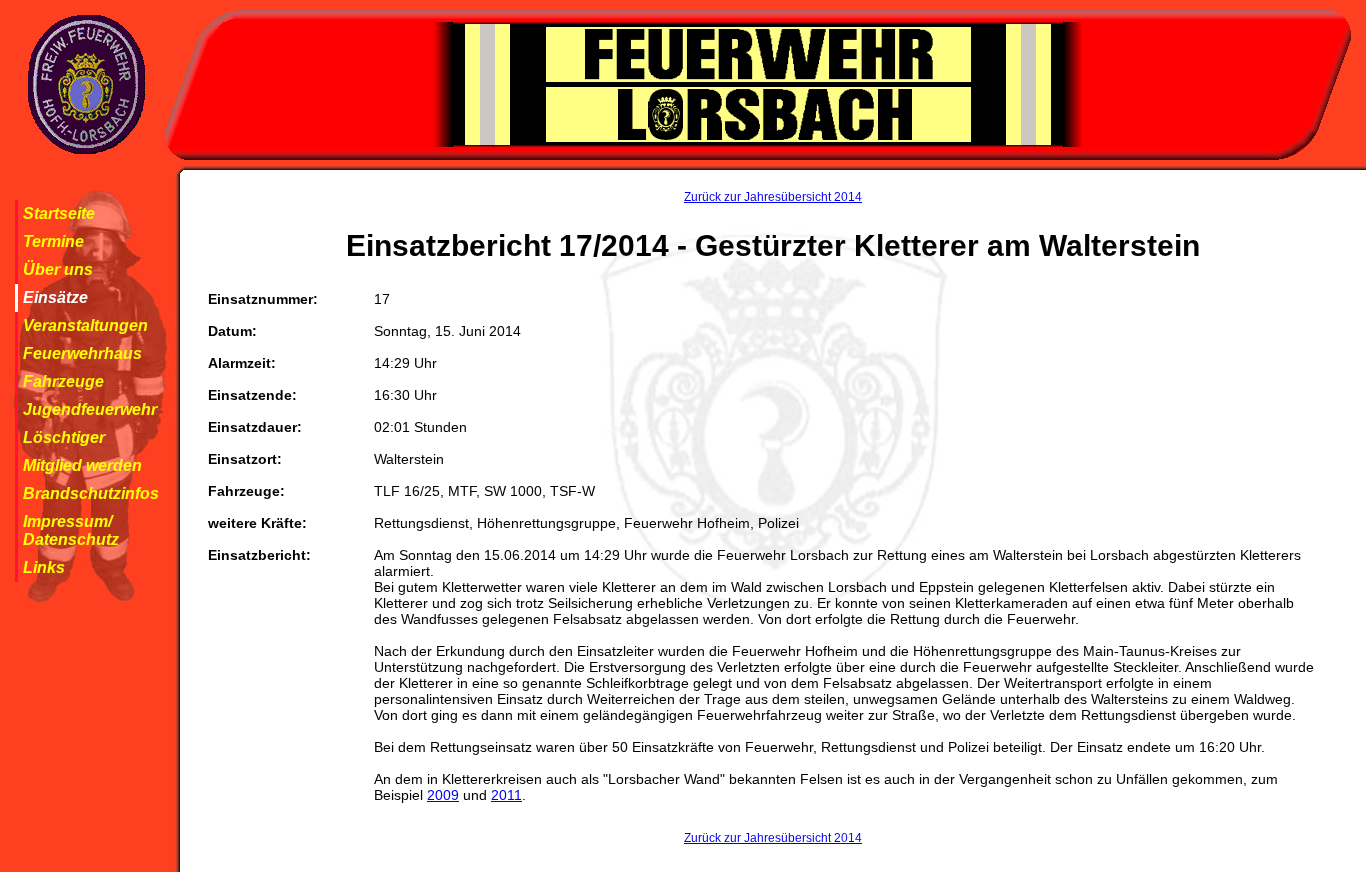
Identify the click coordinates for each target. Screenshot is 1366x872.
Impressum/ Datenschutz (71, 530)
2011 (506, 795)
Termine (53, 241)
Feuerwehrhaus (82, 353)
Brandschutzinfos (91, 493)
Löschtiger (64, 437)
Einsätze (55, 297)
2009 (443, 795)
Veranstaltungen (85, 325)
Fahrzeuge (63, 381)
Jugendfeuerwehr (90, 409)
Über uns (58, 269)
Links (44, 567)
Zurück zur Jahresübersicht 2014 (773, 197)
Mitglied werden (82, 465)
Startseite (59, 213)
